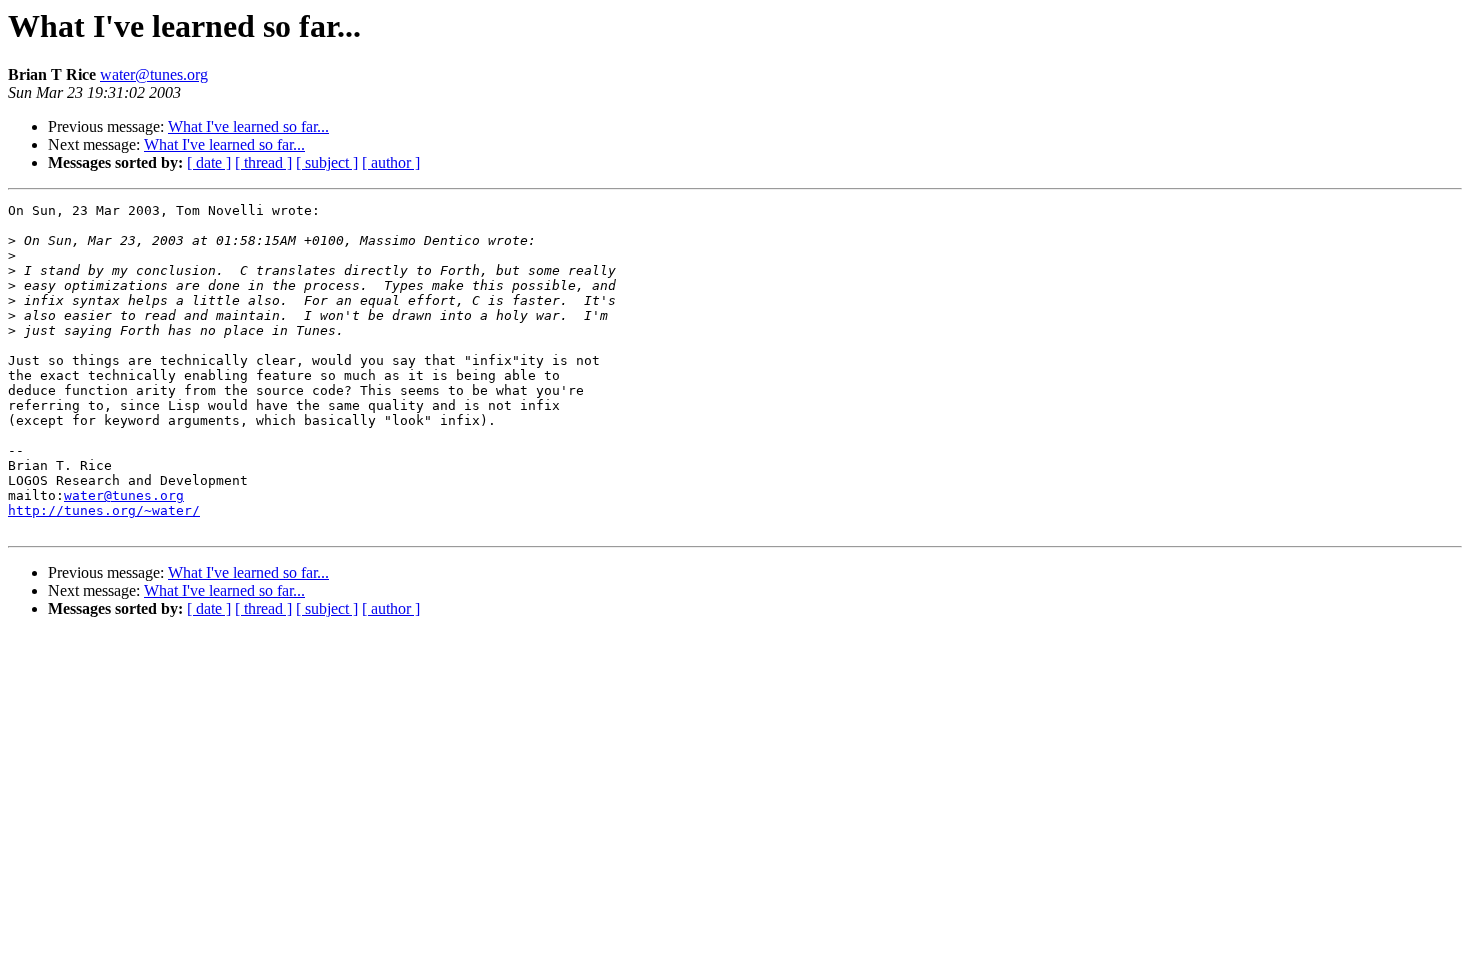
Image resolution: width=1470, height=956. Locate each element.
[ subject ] (327, 162)
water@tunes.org (154, 74)
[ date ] (209, 162)
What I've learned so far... (248, 126)
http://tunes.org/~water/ (104, 510)
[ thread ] (263, 162)
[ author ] (391, 162)
